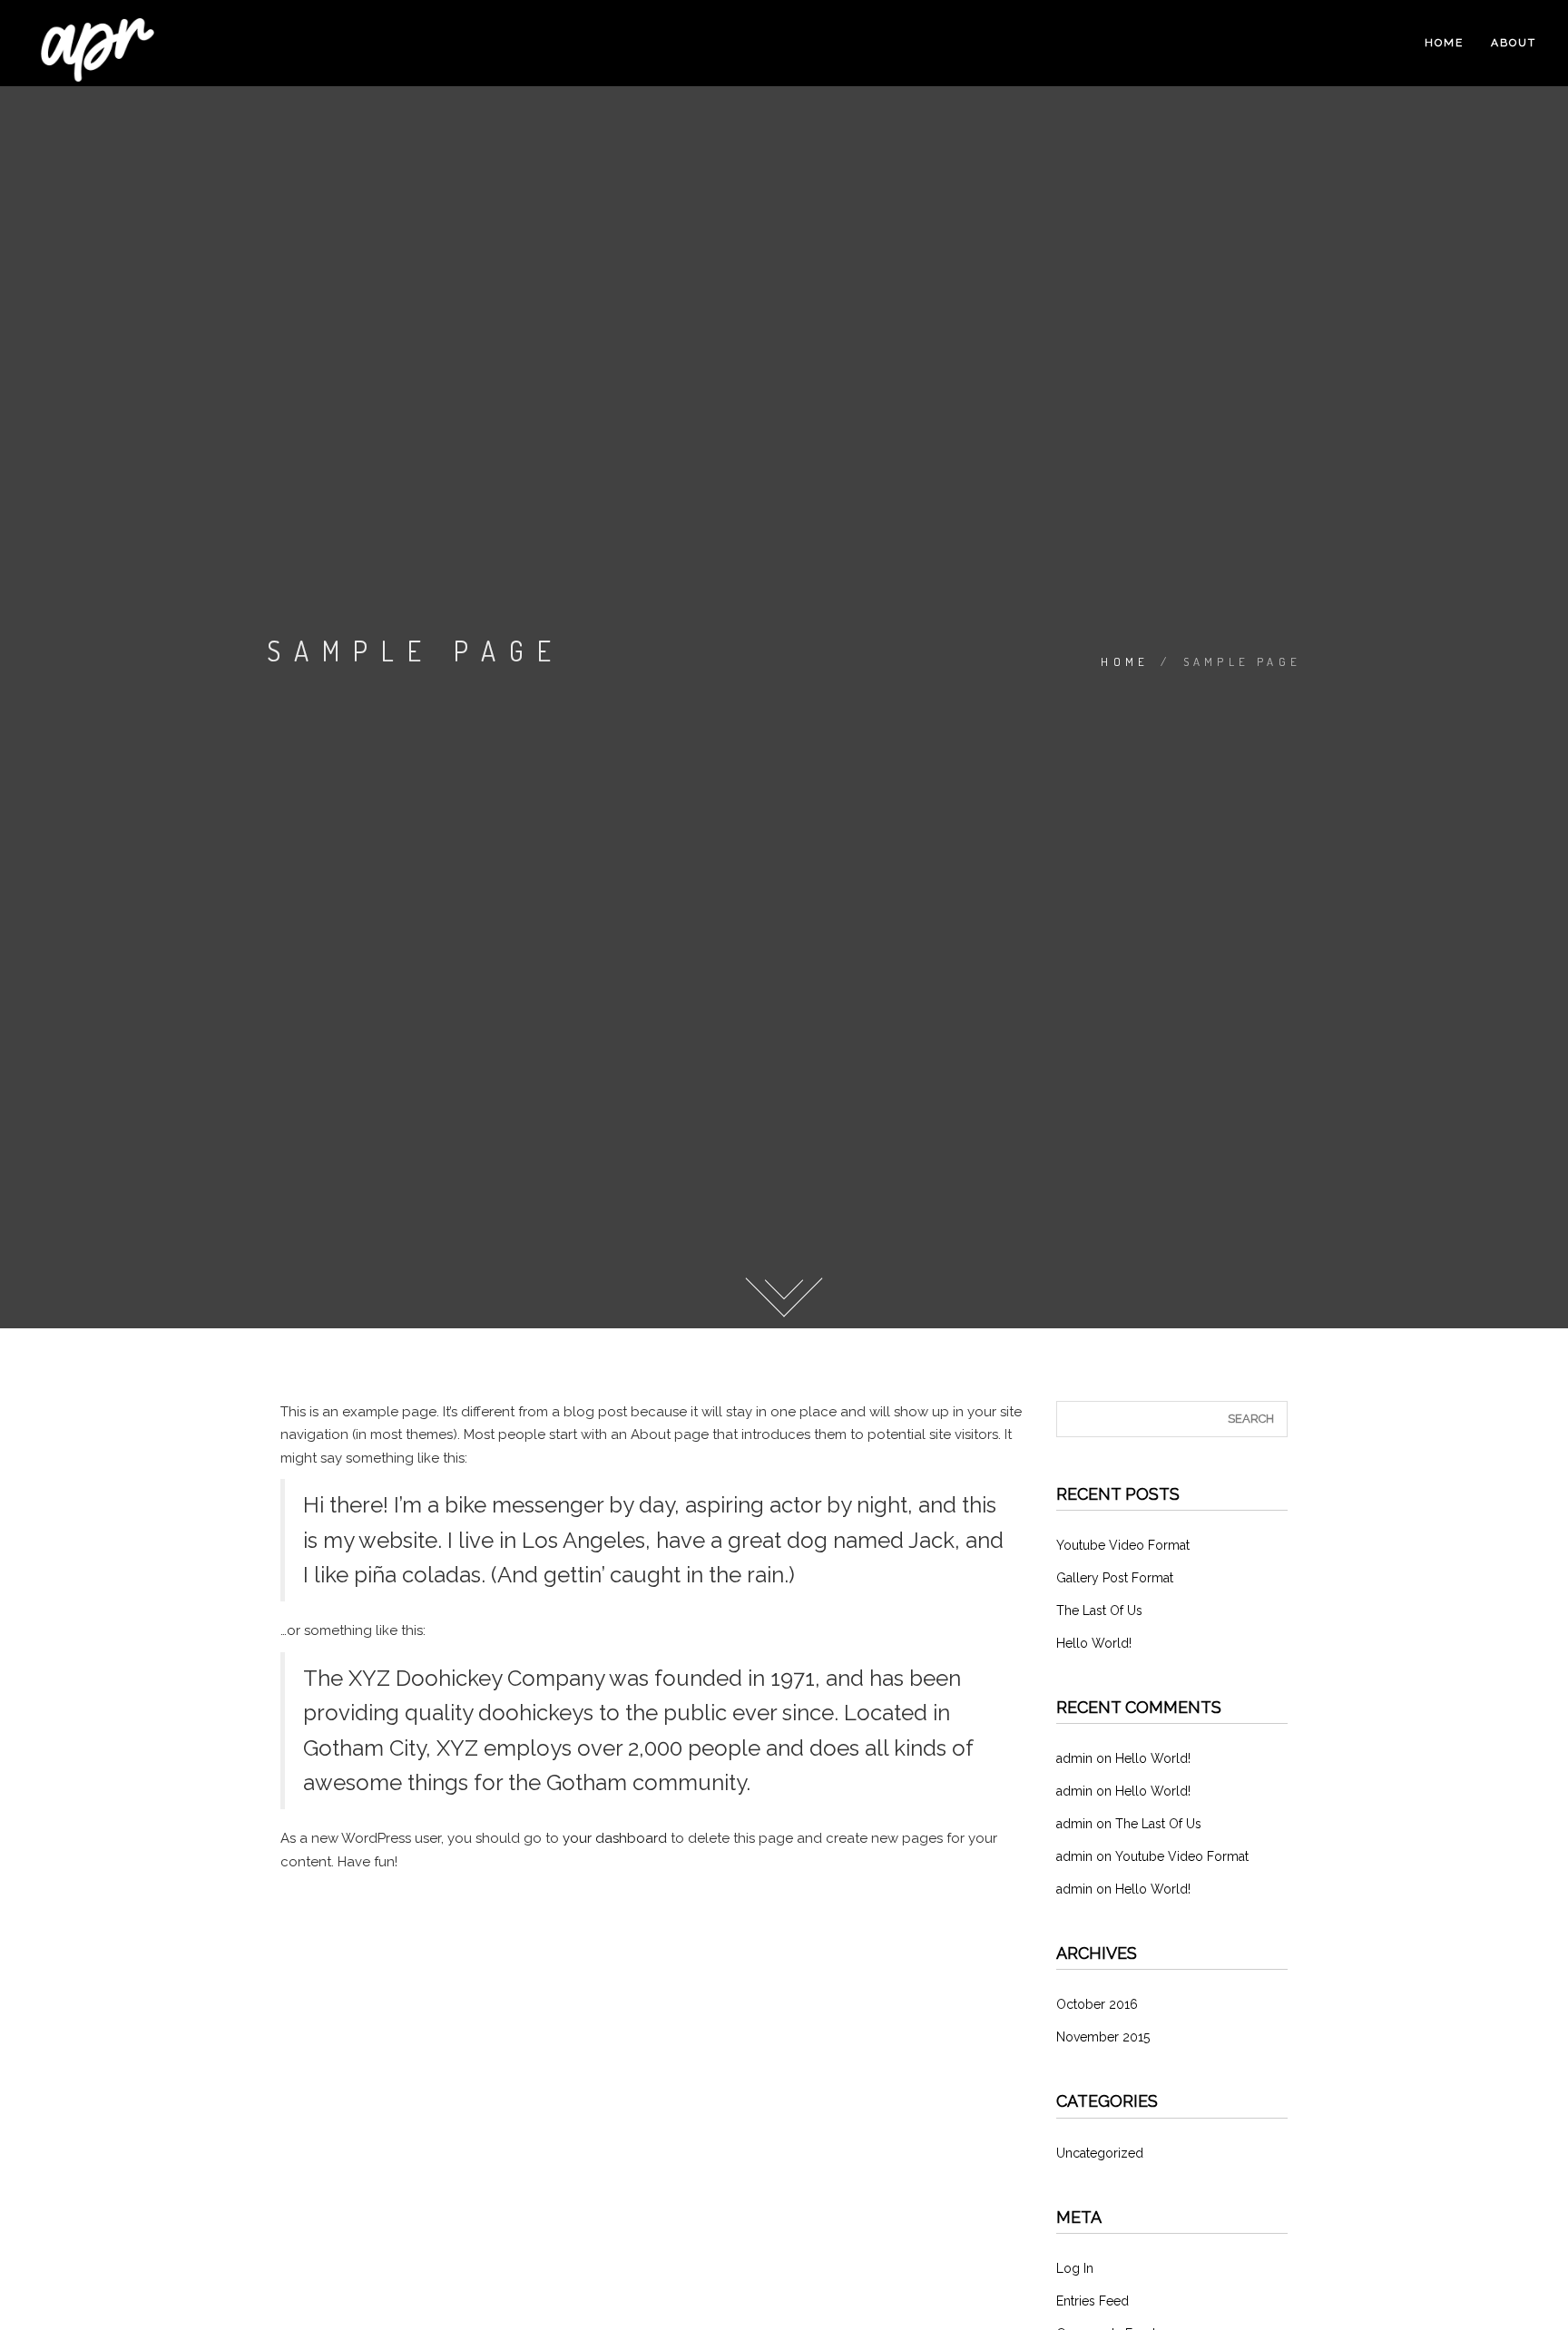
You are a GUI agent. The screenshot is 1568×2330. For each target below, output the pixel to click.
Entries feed (1093, 2301)
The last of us (1099, 1610)
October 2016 (1097, 2004)
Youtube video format (1123, 1545)
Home (1444, 43)
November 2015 (1103, 2037)
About (1514, 43)
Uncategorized (1100, 2153)
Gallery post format (1115, 1578)
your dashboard (615, 1838)
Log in (1075, 2268)
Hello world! (1094, 1643)
